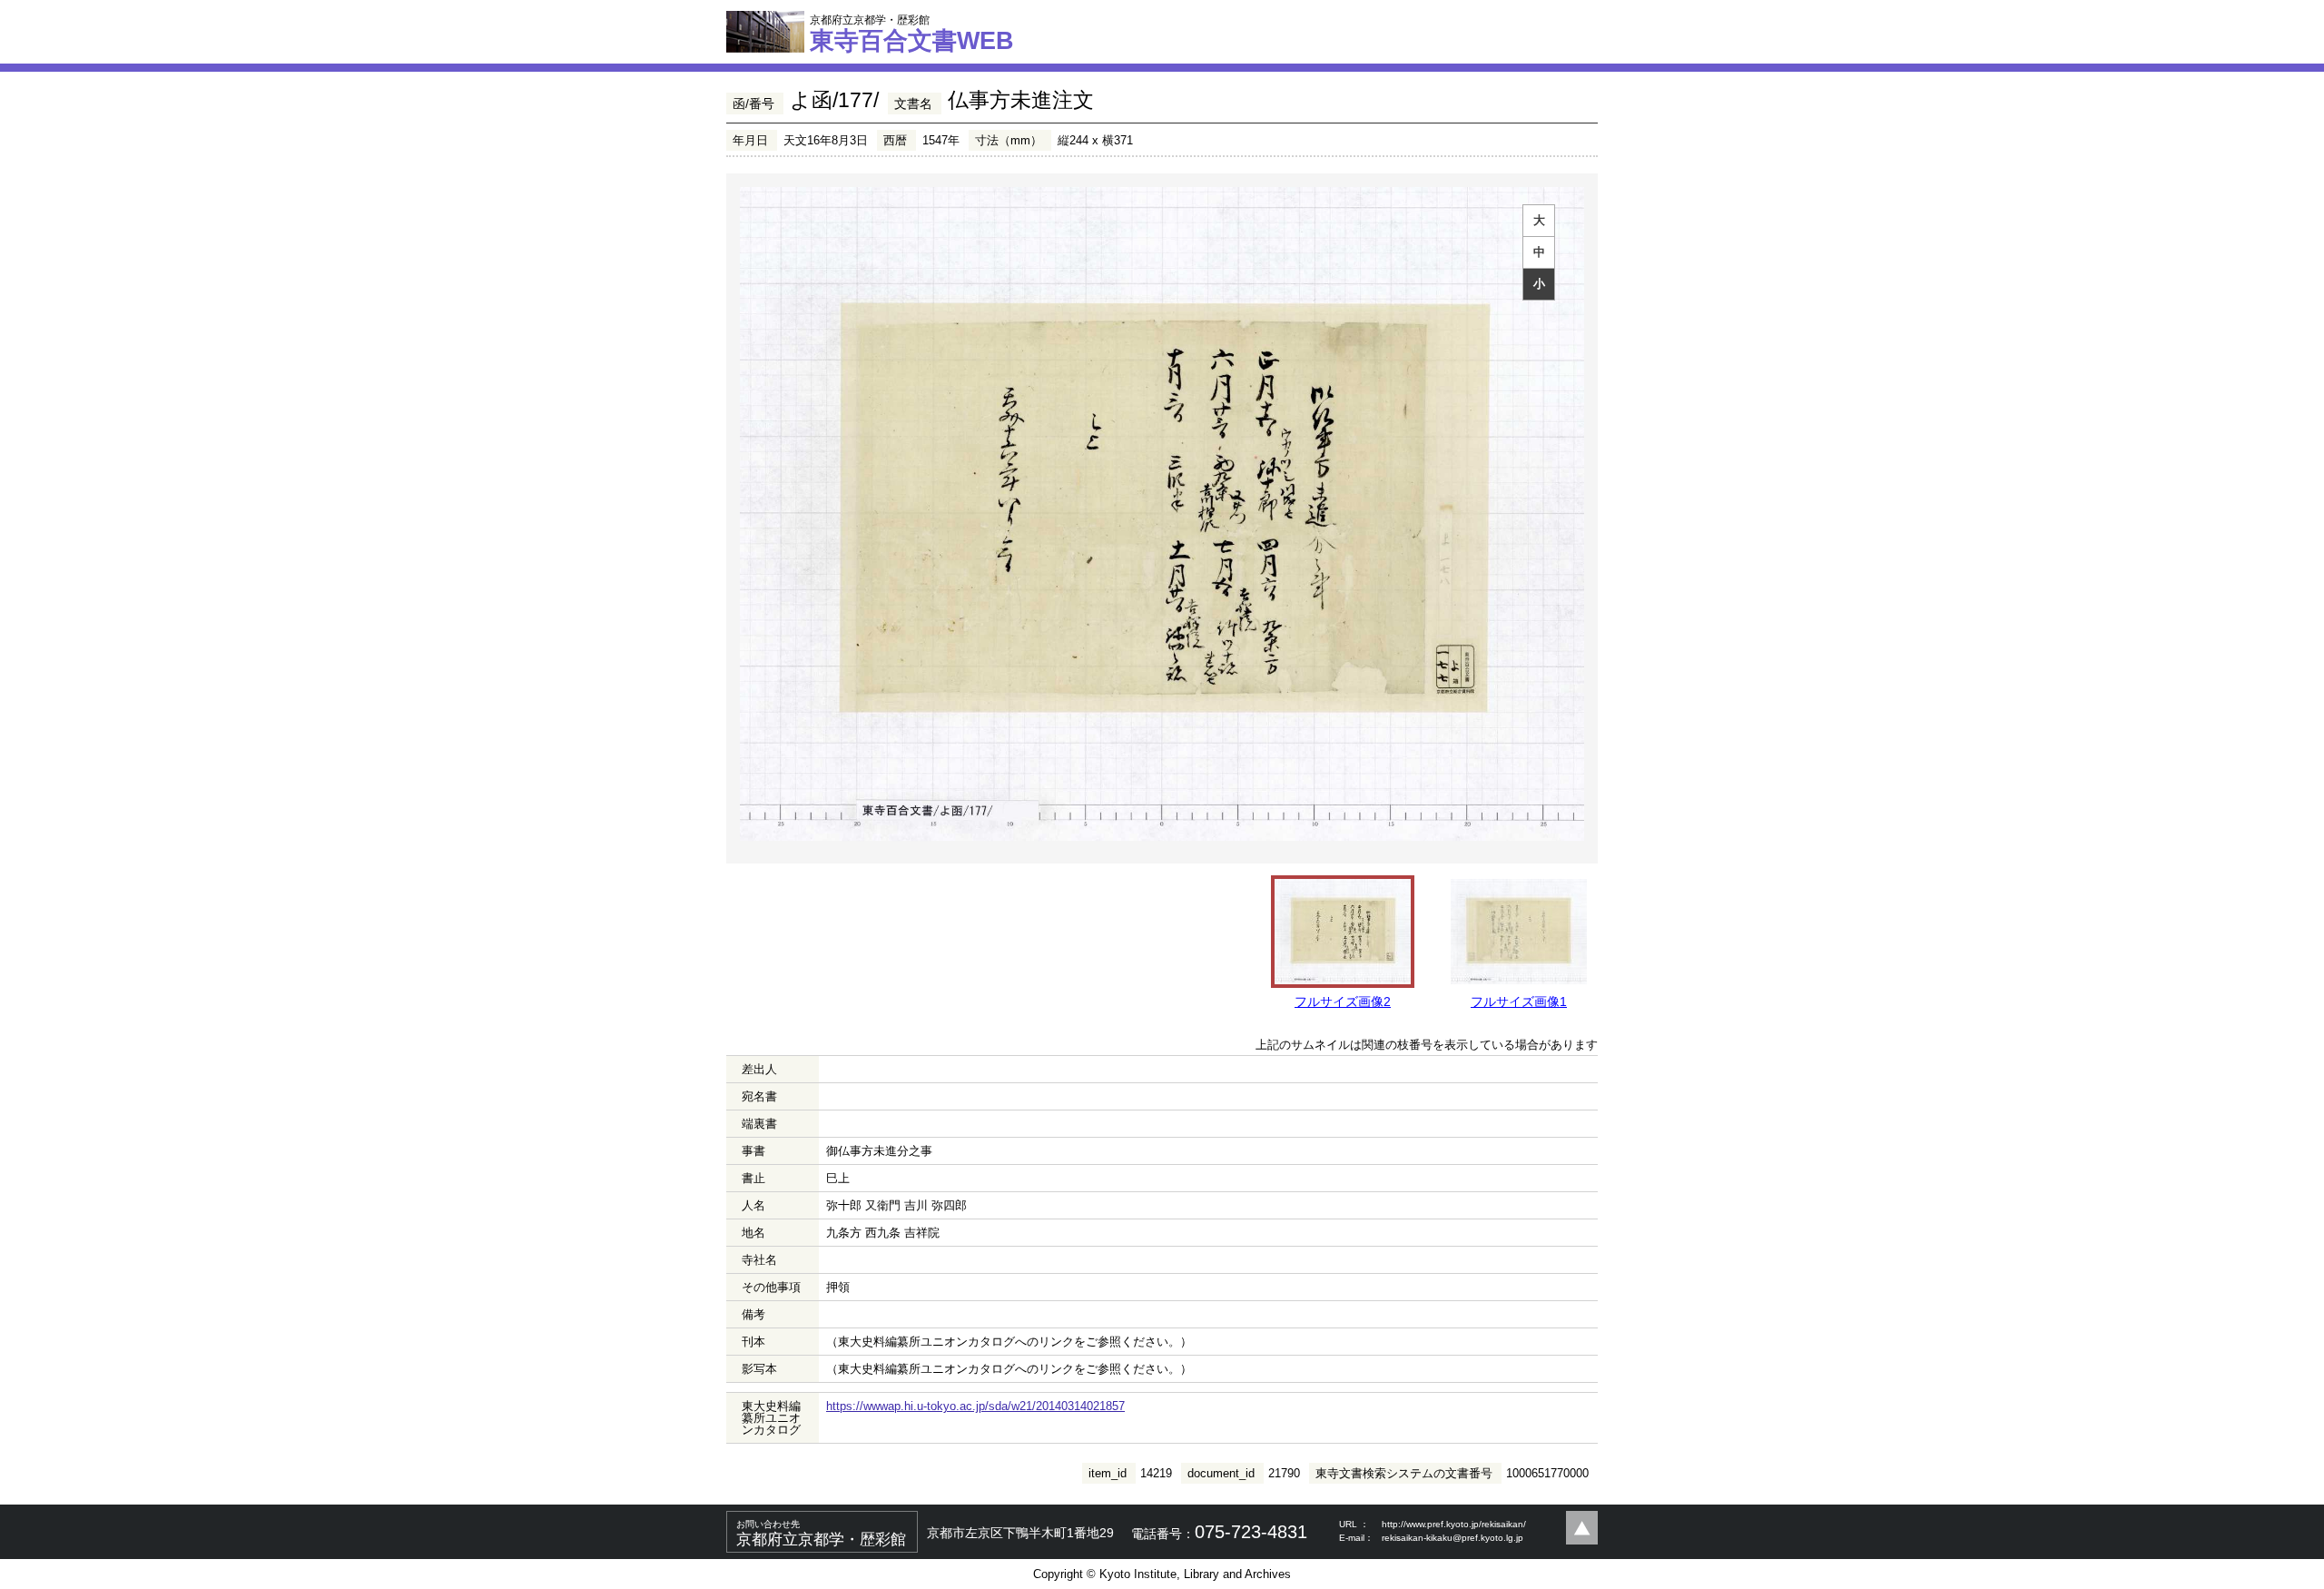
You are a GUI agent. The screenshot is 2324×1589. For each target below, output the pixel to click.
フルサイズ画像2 (1343, 1002)
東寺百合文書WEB (912, 34)
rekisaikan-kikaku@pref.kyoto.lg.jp (1452, 1538)
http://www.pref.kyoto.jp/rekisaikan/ (1454, 1524)
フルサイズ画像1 (1519, 1002)
